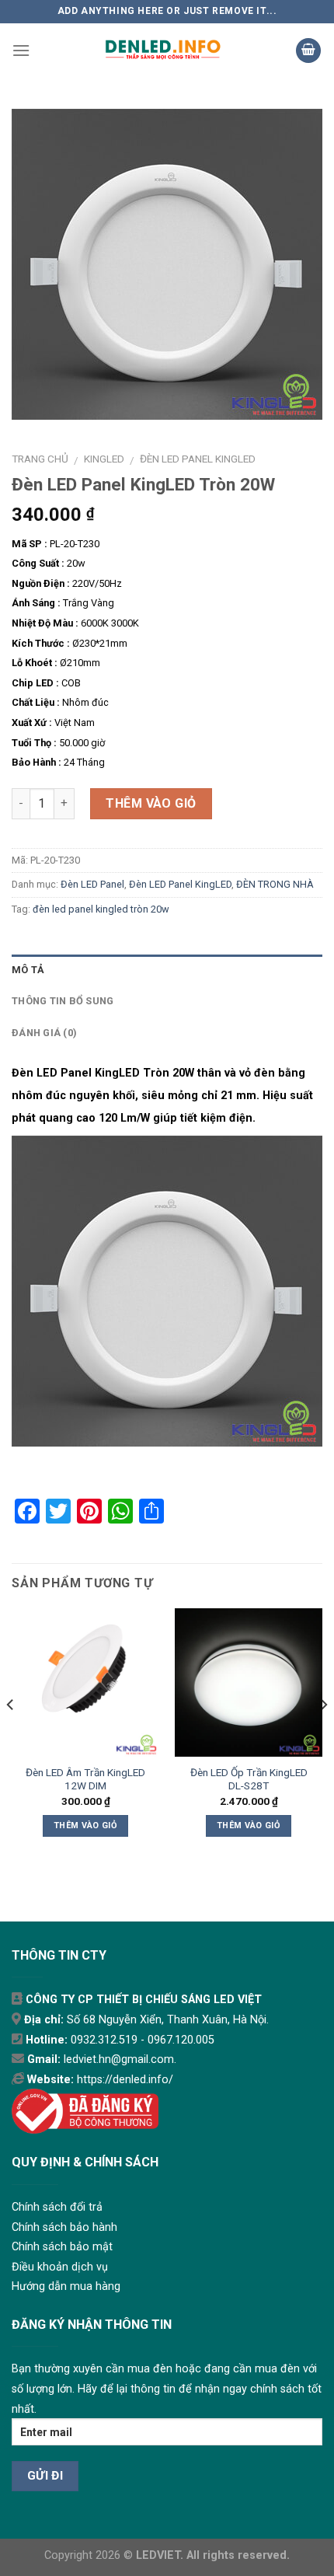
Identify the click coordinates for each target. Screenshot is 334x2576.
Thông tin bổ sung (63, 1001)
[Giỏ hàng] (308, 51)
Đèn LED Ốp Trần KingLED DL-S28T (249, 1779)
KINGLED (104, 459)
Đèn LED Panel (92, 884)
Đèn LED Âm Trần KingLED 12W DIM (85, 1779)
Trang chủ (40, 459)
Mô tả (28, 970)
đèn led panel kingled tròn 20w (101, 909)
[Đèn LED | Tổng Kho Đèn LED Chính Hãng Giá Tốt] (163, 51)
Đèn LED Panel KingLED (198, 459)
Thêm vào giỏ (151, 803)
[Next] (323, 1736)
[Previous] (11, 1736)
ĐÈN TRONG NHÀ (275, 884)
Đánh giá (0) (44, 1033)
